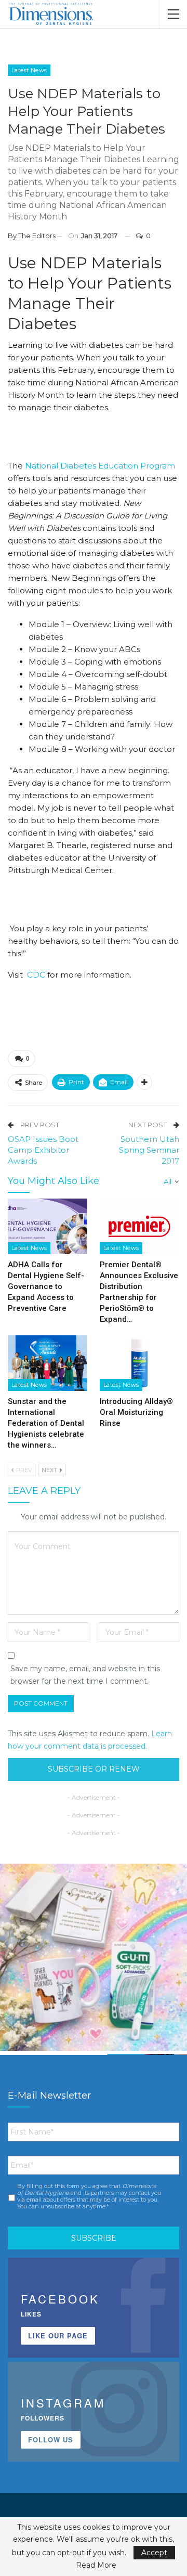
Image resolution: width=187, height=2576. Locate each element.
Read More (96, 2565)
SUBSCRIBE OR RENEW (94, 1769)
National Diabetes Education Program (100, 466)
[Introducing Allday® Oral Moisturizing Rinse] (139, 1363)
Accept (154, 2553)
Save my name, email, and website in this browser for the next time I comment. (85, 1675)
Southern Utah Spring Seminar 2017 (149, 1150)
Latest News (29, 70)
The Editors (37, 236)
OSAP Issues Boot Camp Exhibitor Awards (43, 1150)
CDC (37, 975)
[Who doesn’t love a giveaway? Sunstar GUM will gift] (94, 1957)
